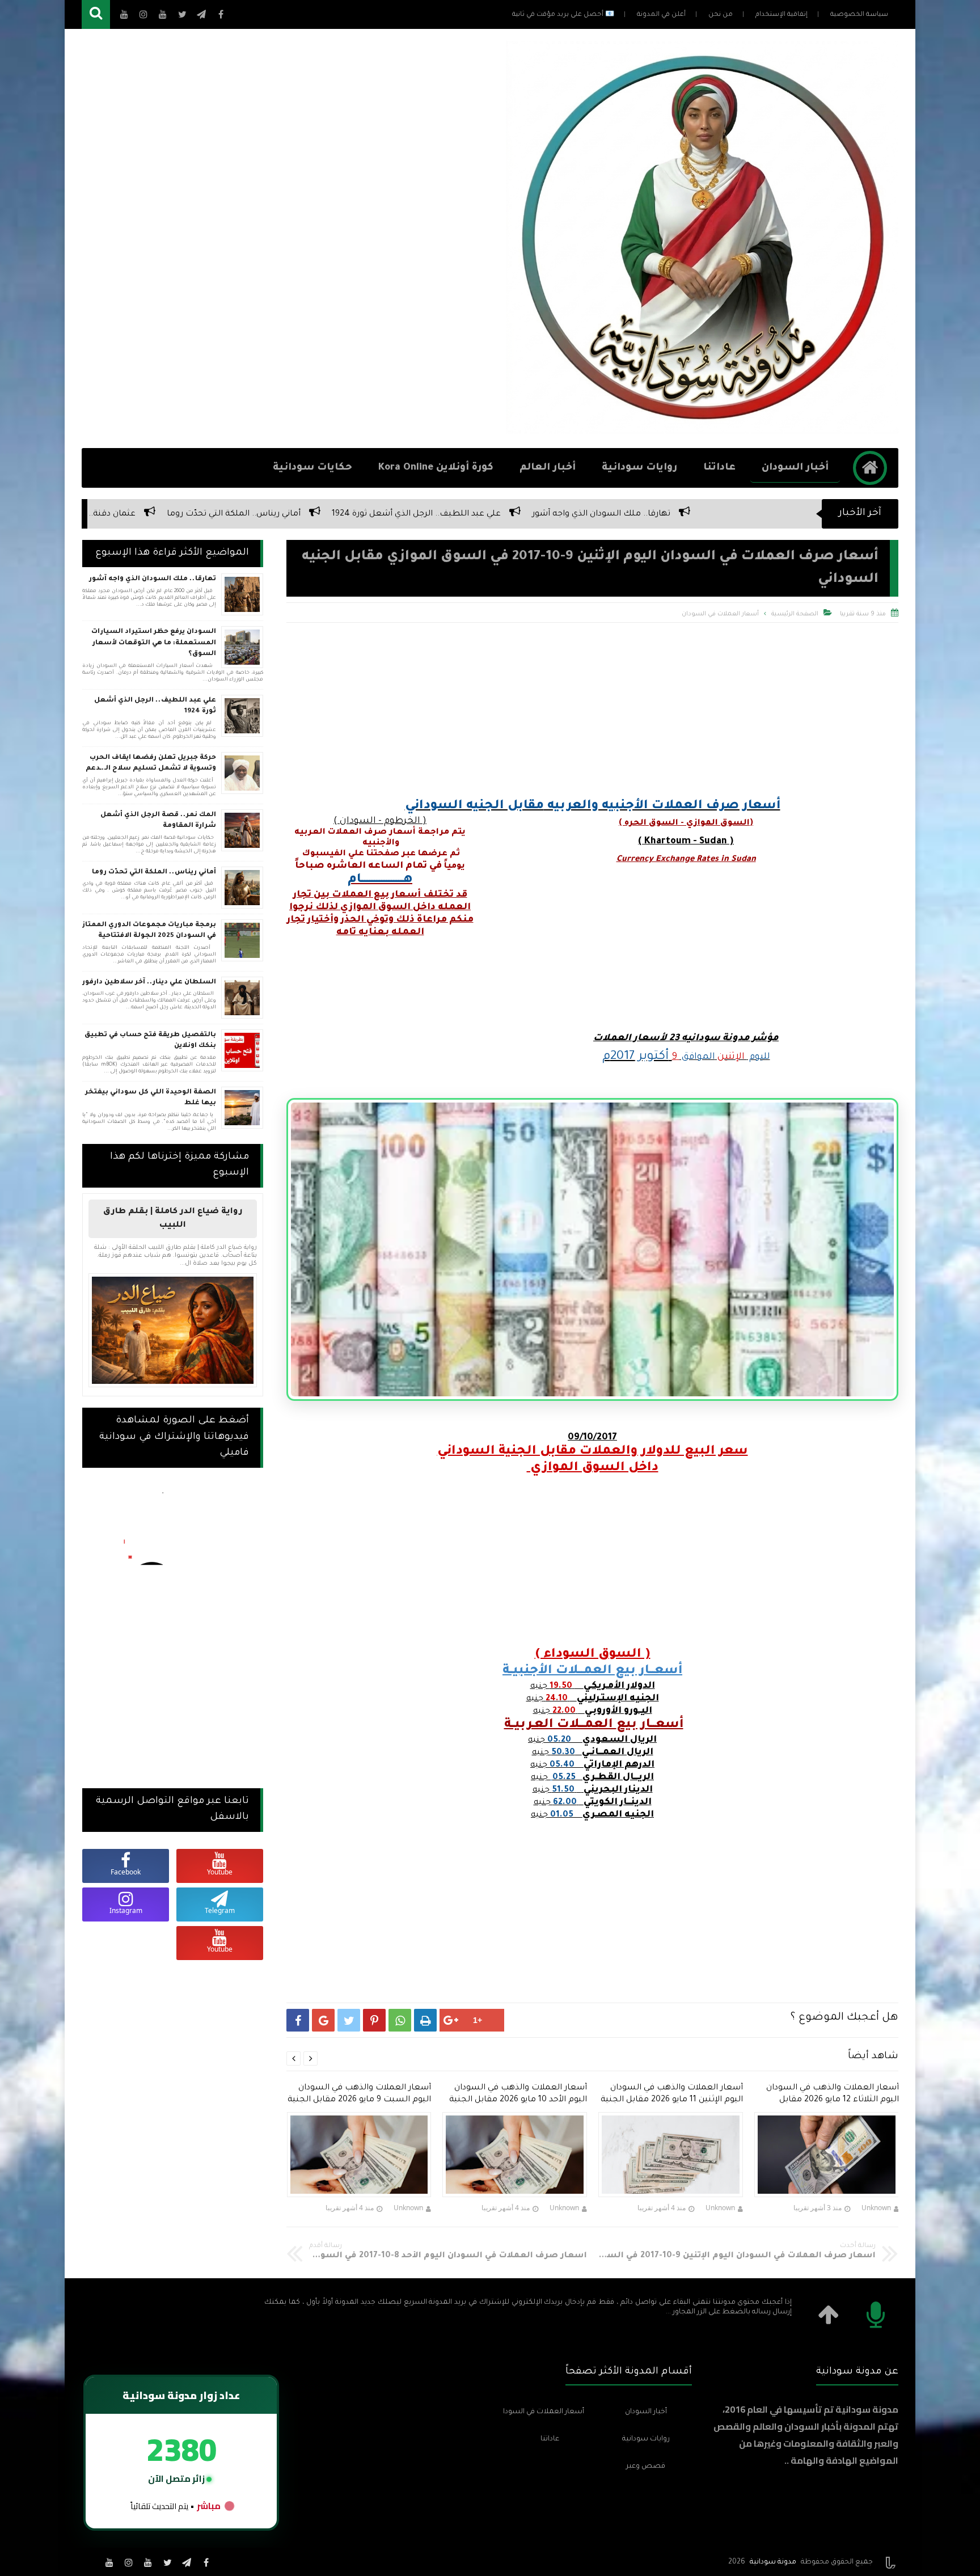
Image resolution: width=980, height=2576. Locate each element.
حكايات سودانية (312, 468)
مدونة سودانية (773, 2562)
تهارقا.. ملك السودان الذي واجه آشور (153, 579)
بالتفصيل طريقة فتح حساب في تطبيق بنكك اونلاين (150, 1041)
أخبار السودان (795, 468)
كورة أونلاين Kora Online (436, 468)
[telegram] (187, 2562)
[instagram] (129, 2562)
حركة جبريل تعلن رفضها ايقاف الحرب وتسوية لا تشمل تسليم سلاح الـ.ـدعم (151, 764)
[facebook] (206, 2562)
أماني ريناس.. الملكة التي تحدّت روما (570, 514)
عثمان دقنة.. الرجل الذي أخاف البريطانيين (396, 514)
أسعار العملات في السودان (720, 614)
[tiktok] (90, 2562)
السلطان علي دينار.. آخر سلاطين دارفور (216, 514)
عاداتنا (719, 468)
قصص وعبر (646, 2467)
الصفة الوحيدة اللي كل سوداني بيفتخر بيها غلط (151, 1098)
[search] (96, 14)
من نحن (721, 15)
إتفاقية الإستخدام (782, 15)
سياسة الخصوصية (859, 15)
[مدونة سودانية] (702, 430)
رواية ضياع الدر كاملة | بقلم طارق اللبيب (173, 1219)
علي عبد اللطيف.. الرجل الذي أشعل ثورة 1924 (753, 514)
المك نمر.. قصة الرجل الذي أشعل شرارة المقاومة (158, 821)
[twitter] (167, 2562)
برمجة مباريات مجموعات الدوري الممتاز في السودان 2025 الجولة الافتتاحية (149, 931)
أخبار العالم (548, 468)
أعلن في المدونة (661, 15)
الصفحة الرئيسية (795, 614)
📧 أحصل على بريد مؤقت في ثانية (563, 15)
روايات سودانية (639, 468)
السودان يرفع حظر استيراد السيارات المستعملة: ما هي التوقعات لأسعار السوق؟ (154, 643)
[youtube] (148, 2562)
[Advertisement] (288, 239)
